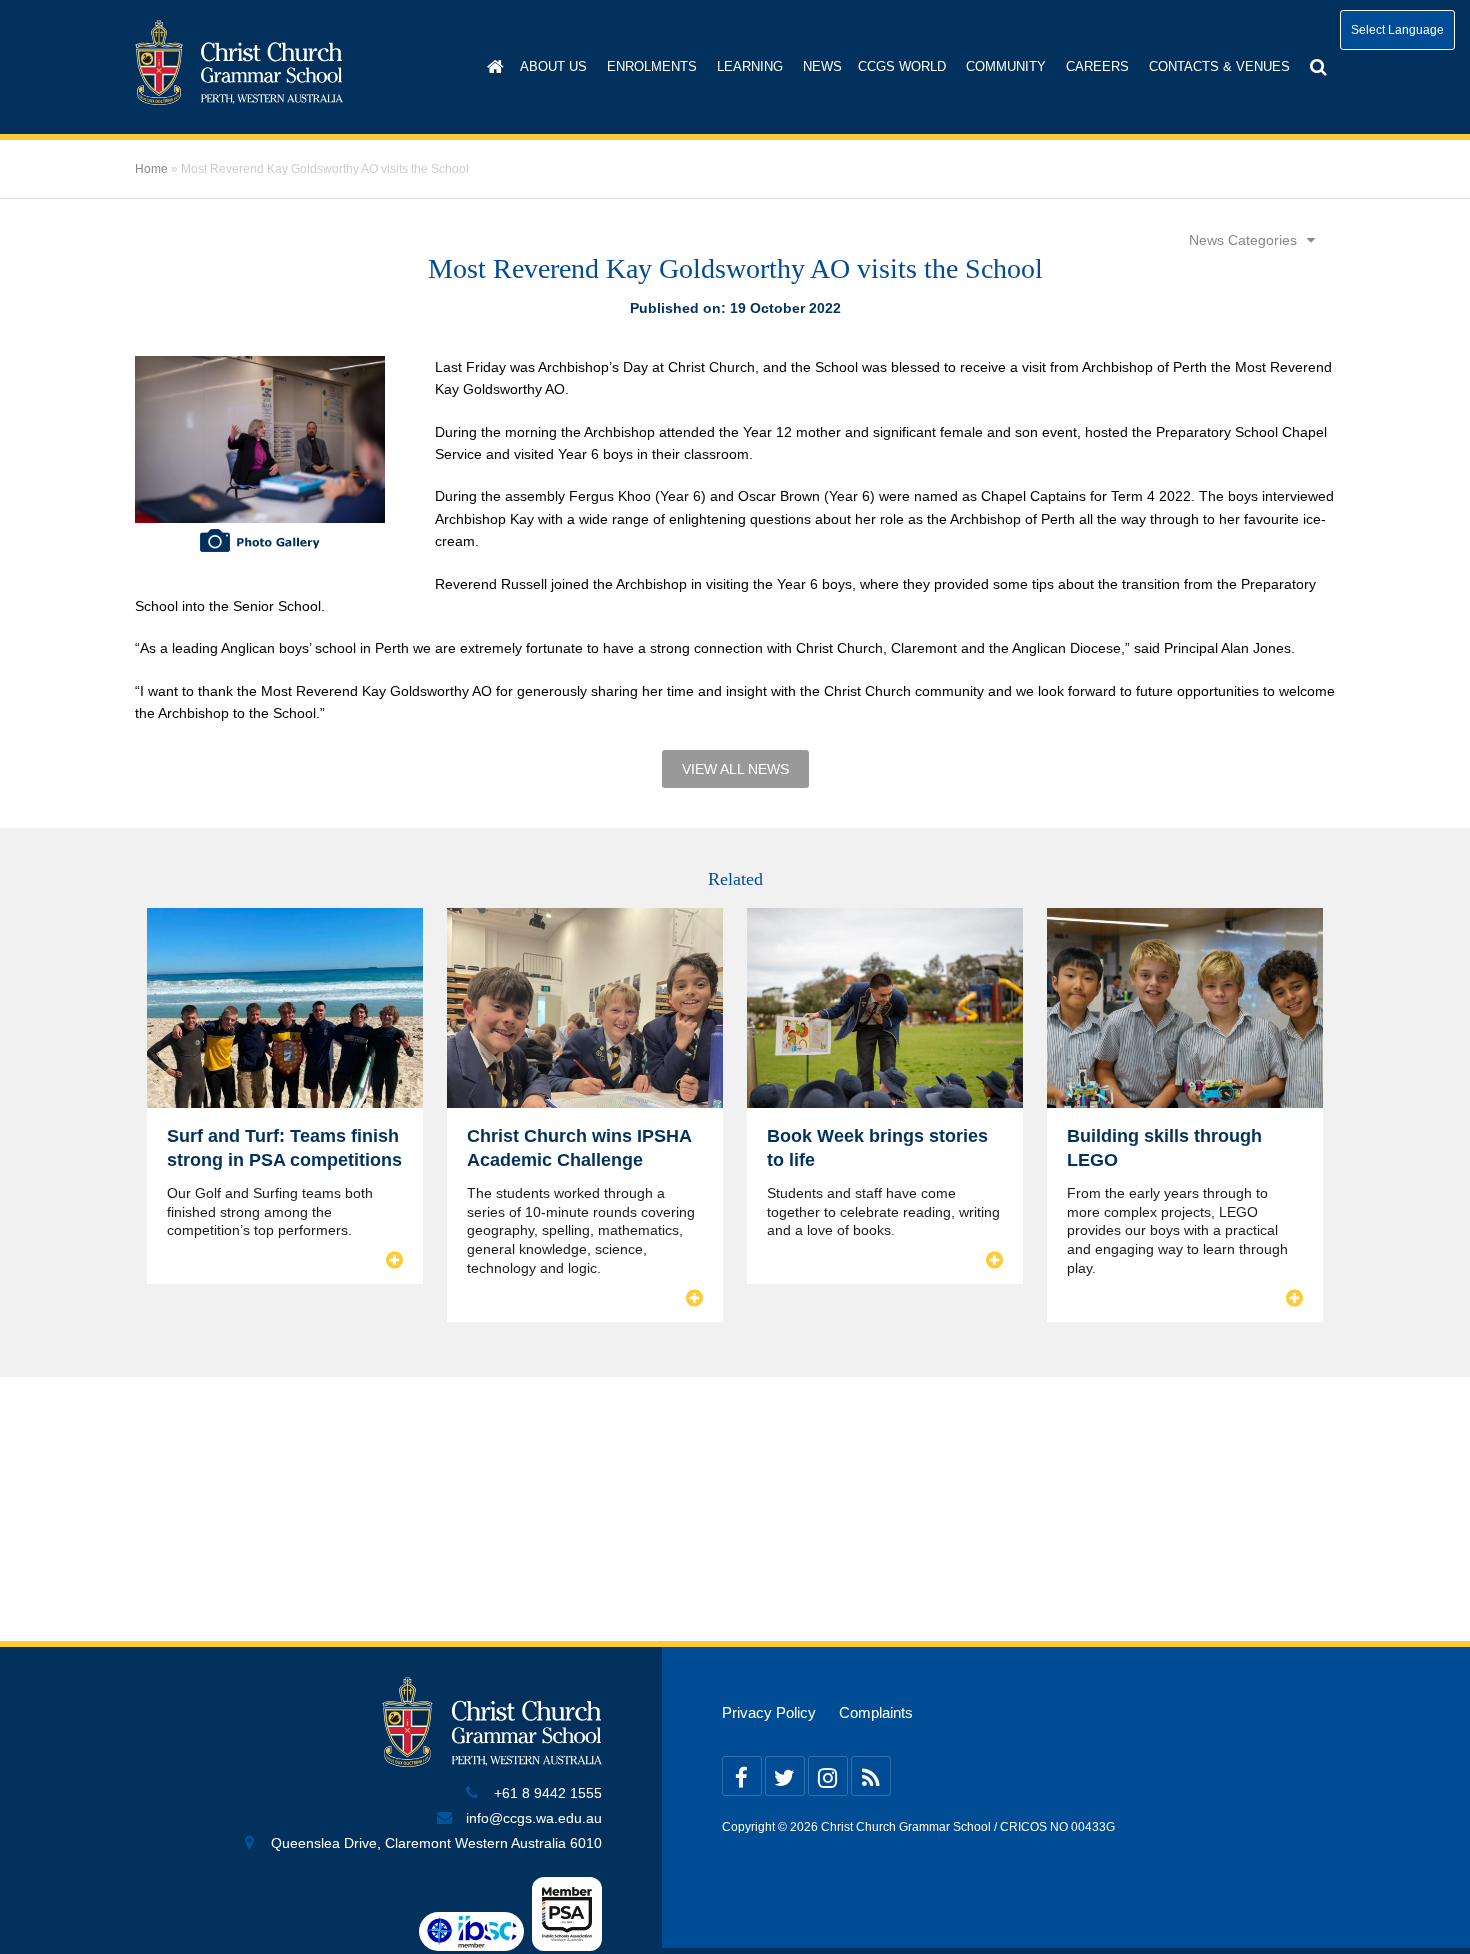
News (822, 66)
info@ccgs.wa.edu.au (534, 1818)
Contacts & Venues (1219, 66)
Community (1006, 66)
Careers (1097, 66)
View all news (735, 769)
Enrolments (652, 66)
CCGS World (902, 66)
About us (553, 66)
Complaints (876, 1713)
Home (151, 169)
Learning (750, 66)
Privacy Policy (769, 1713)
